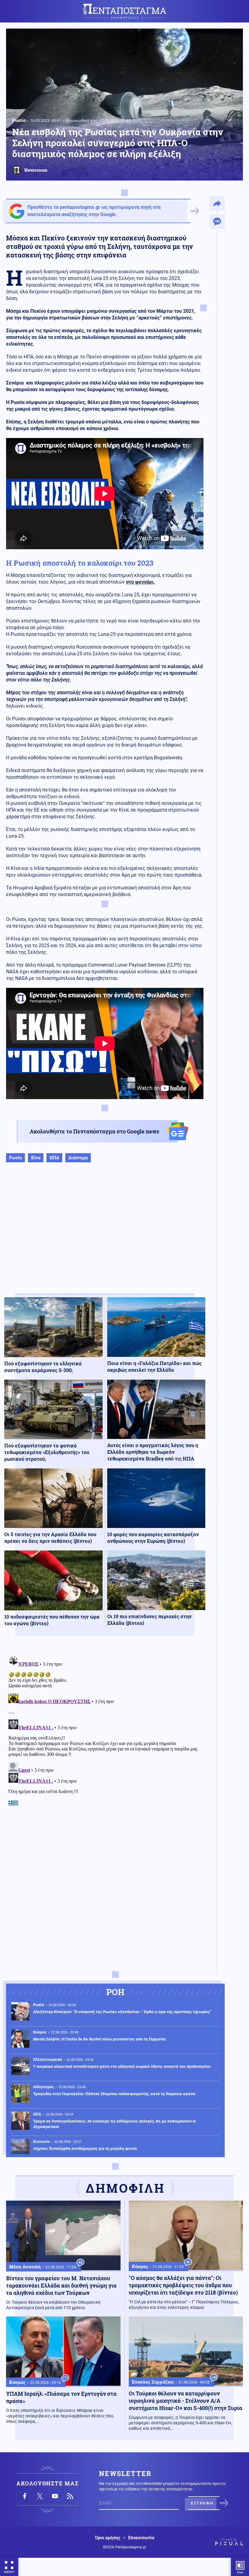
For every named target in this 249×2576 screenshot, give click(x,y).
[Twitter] (40, 2496)
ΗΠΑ (54, 1158)
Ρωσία (19, 120)
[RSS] (70, 2496)
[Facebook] (25, 2496)
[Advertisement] (105, 1234)
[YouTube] (55, 2496)
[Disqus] (105, 1729)
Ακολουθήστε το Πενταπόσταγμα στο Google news (94, 1131)
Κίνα (36, 1158)
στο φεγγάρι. (140, 582)
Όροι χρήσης (108, 2538)
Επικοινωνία (141, 2538)
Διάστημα (78, 1158)
